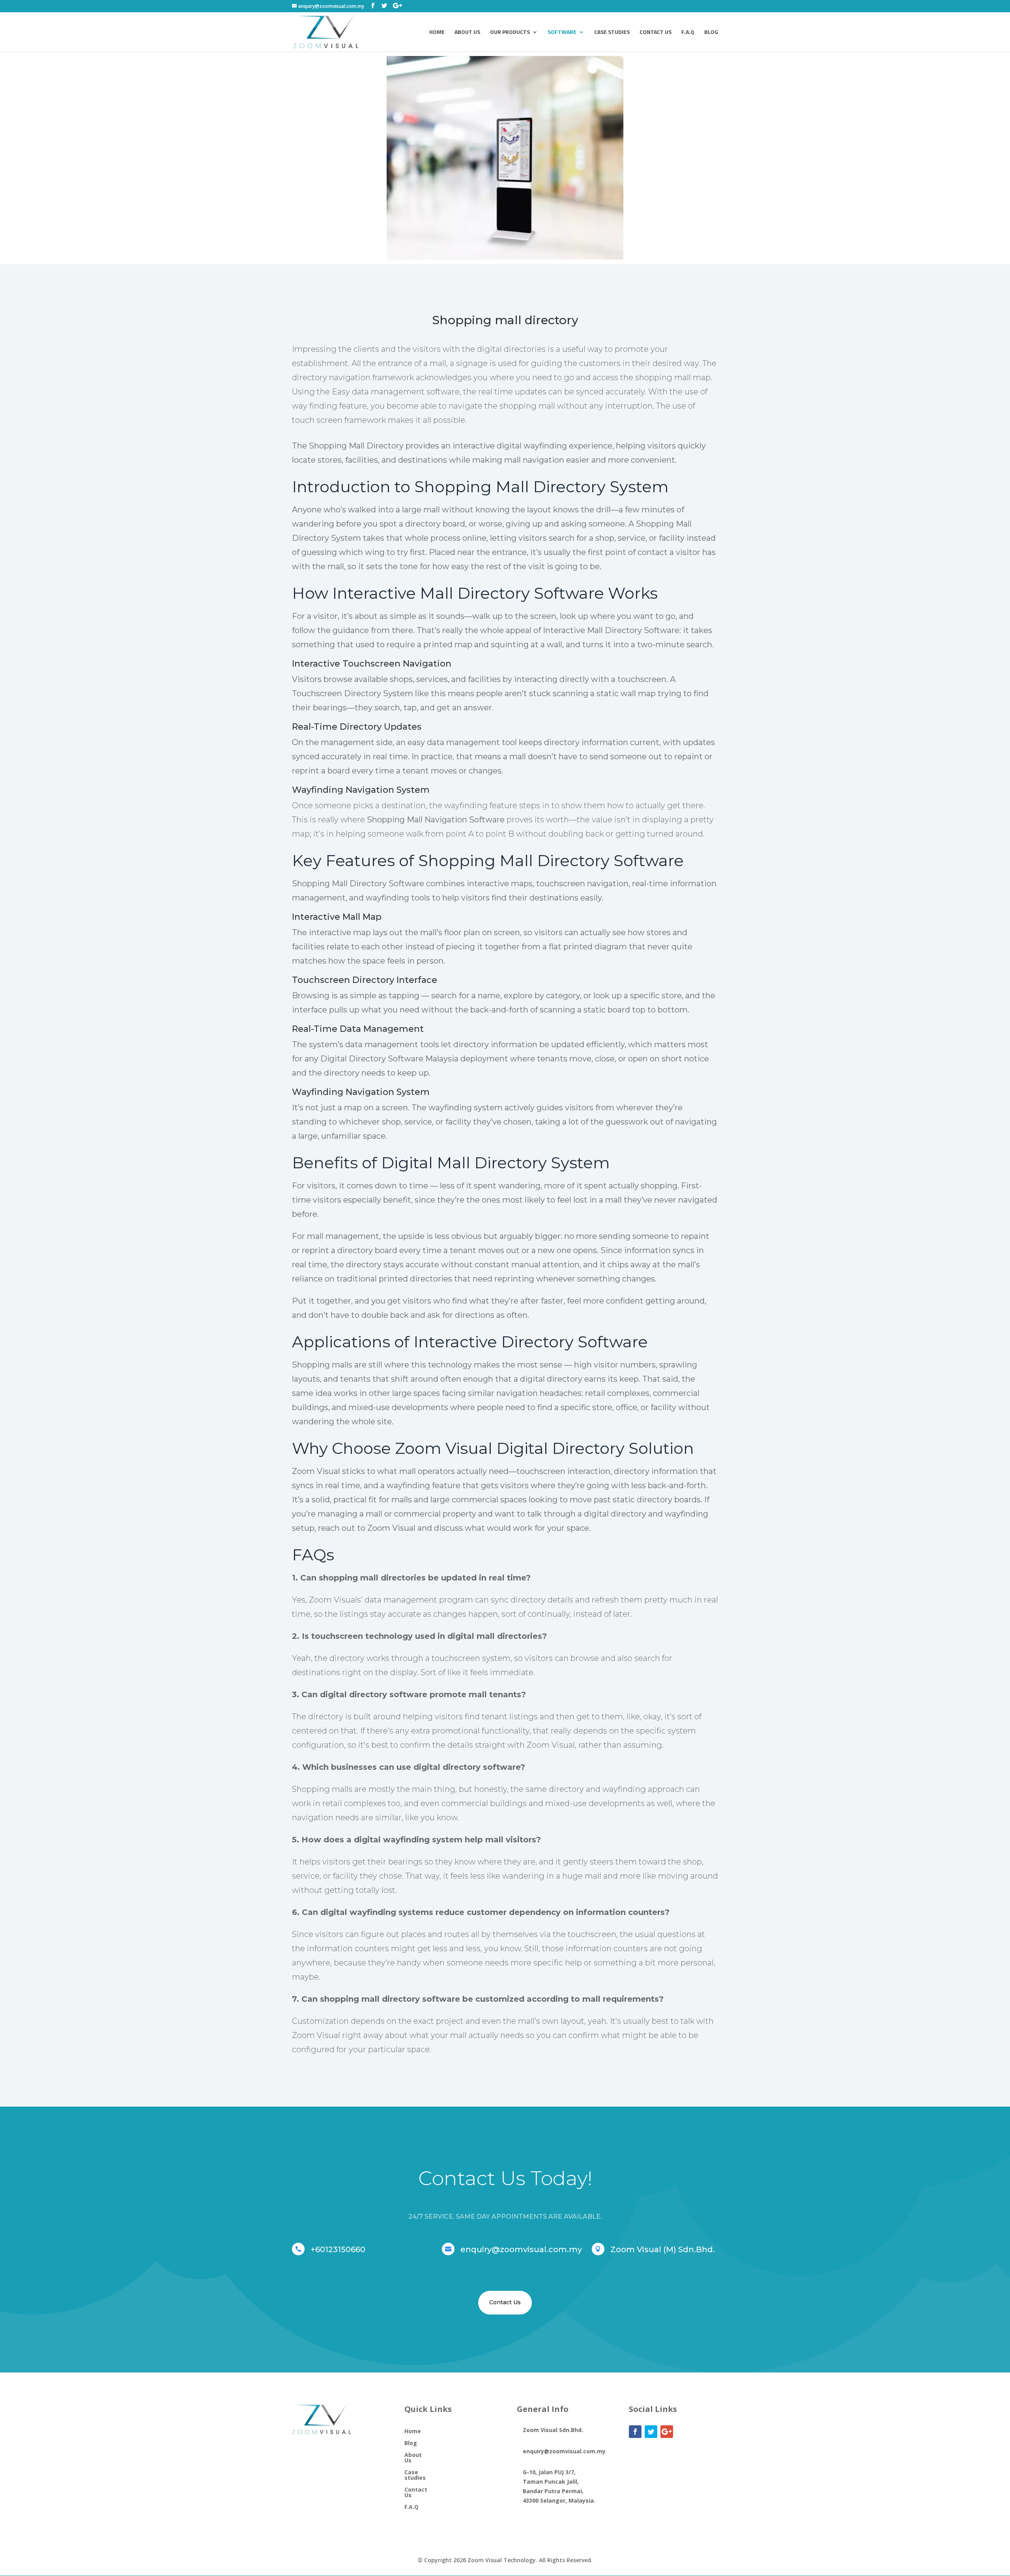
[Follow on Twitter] (651, 2432)
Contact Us (656, 33)
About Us (467, 33)
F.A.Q (688, 33)
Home (437, 33)
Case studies (612, 33)
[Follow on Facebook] (635, 2432)
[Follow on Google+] (667, 2432)
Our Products (510, 33)
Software (562, 33)
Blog (711, 33)
